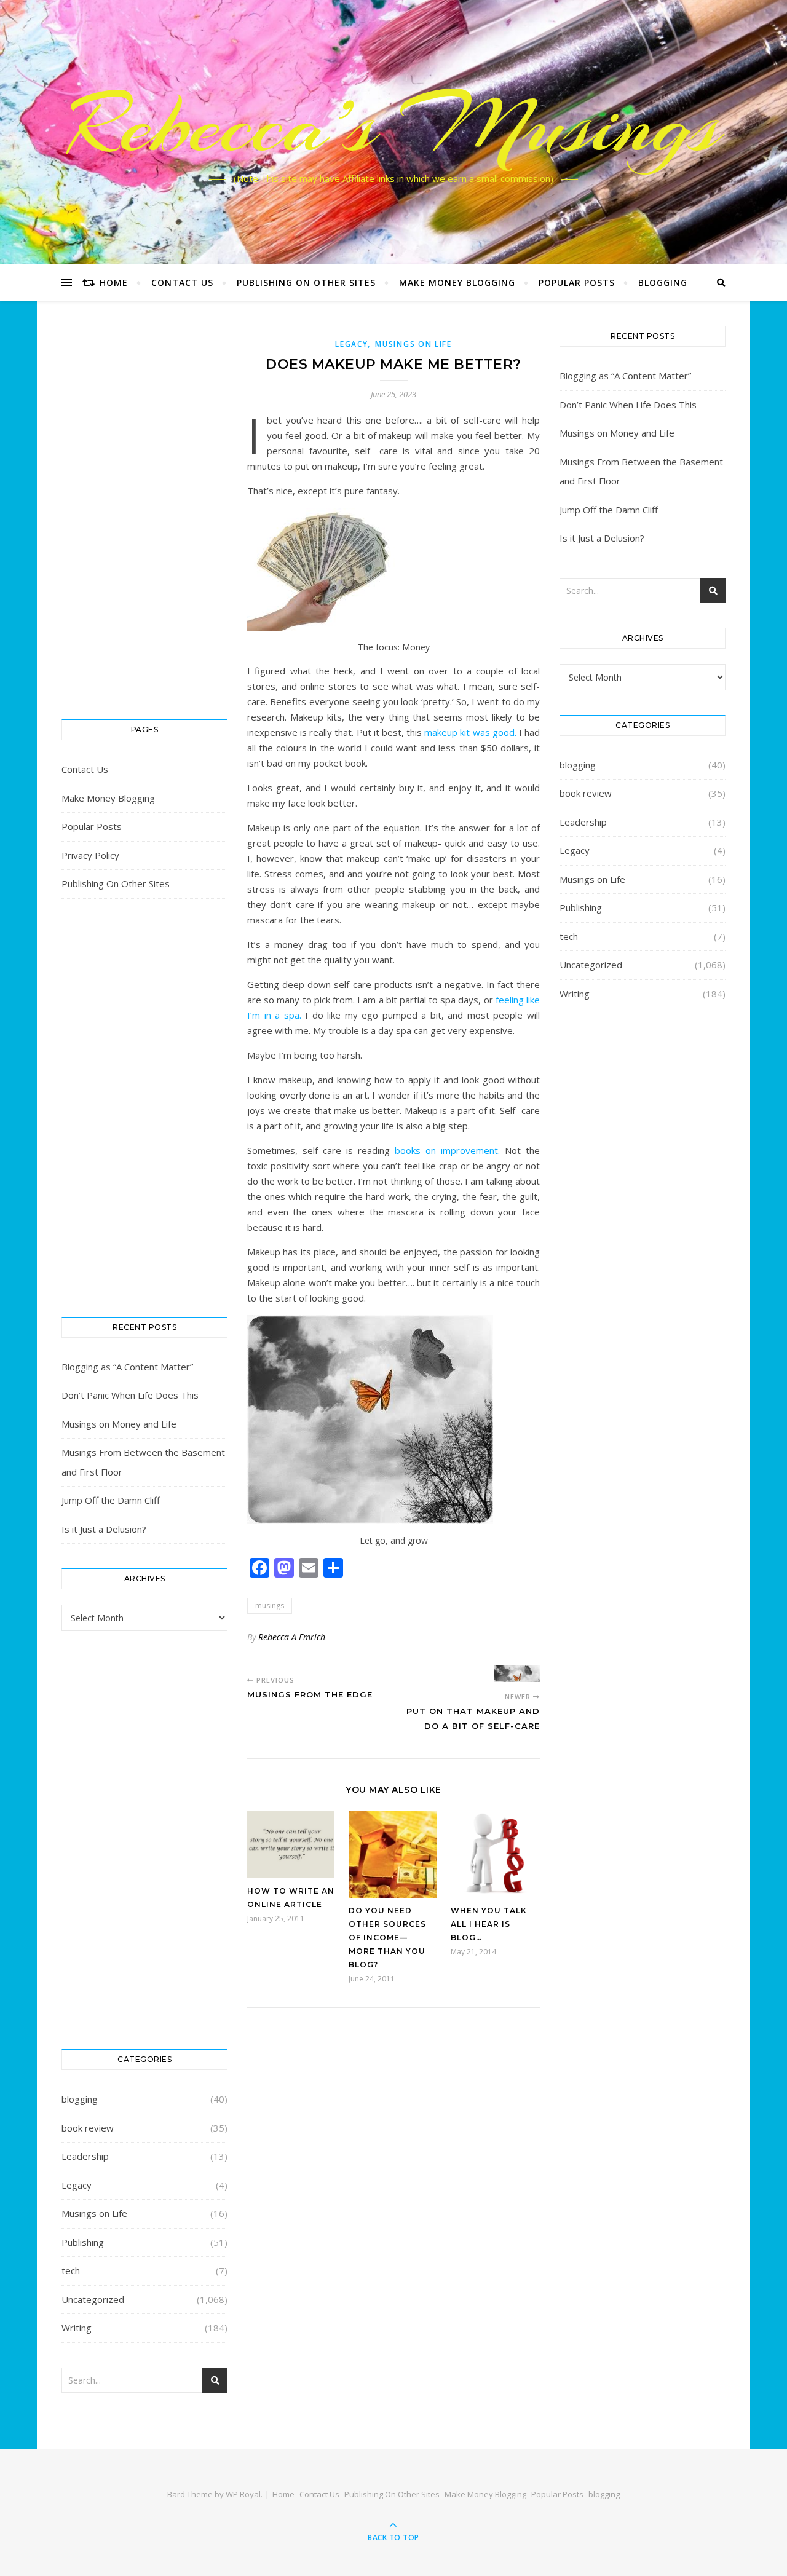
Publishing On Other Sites (306, 282)
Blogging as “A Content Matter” (127, 1367)
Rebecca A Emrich (292, 1637)
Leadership (85, 2156)
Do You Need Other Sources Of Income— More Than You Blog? (387, 1938)
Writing (77, 2328)
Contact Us (182, 282)
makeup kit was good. (470, 732)
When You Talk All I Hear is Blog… (489, 1924)
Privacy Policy (90, 855)
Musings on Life (94, 2213)
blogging (663, 282)
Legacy (77, 2185)
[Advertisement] (144, 510)
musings (270, 1606)
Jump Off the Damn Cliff (111, 1500)
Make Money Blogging (457, 282)
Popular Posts (577, 282)
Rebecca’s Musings (394, 125)
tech (71, 2270)
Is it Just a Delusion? (104, 1529)
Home (114, 282)
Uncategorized (93, 2299)
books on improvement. (447, 1150)
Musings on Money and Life (119, 1424)
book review (88, 2128)
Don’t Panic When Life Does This (130, 1395)
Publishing (83, 2242)
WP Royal (243, 2494)
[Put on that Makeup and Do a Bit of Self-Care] (517, 1674)
